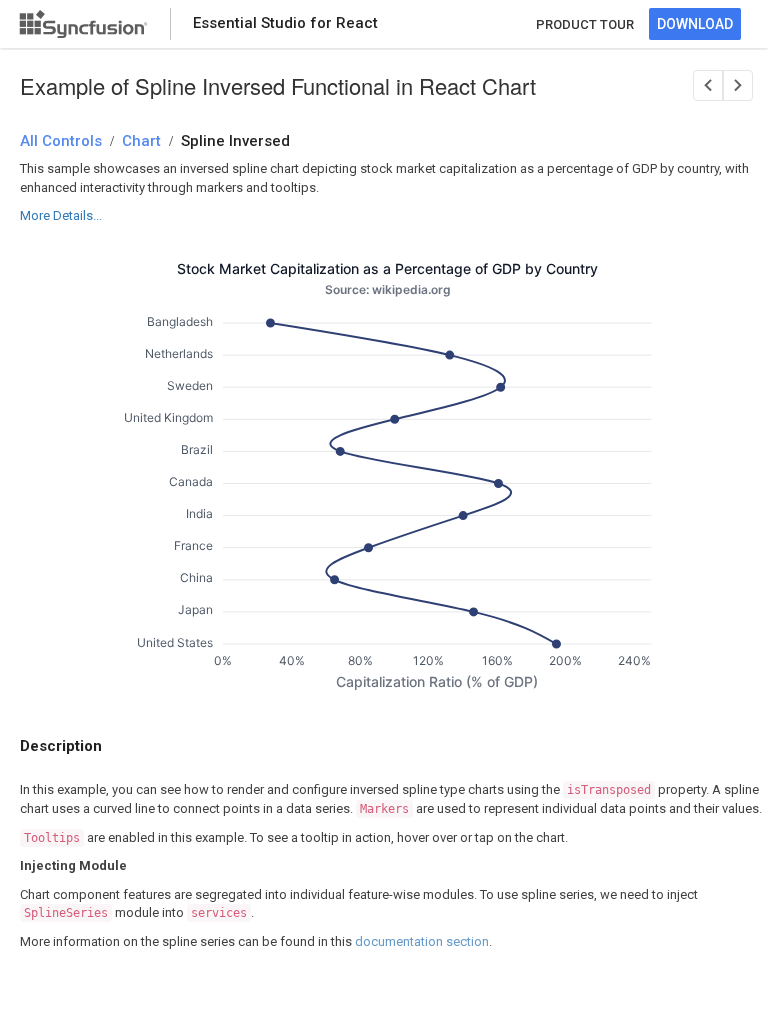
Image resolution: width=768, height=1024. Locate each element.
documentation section (422, 941)
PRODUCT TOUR (585, 24)
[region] (388, 478)
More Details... (61, 215)
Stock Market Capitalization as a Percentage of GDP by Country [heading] (388, 268)
